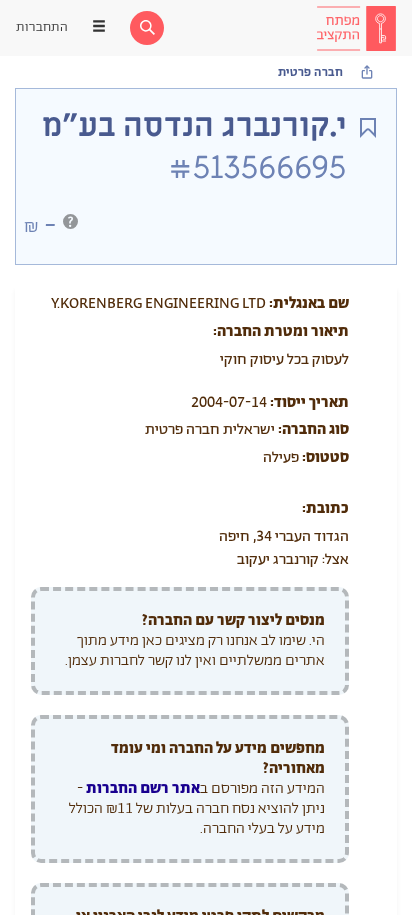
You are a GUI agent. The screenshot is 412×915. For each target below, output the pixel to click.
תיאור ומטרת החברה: (281, 331)
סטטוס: (325, 457)
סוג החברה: (313, 429)
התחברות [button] (42, 27)
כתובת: (325, 508)
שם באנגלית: (309, 303)
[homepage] (356, 28)
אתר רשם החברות (143, 788)
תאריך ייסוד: (309, 402)
